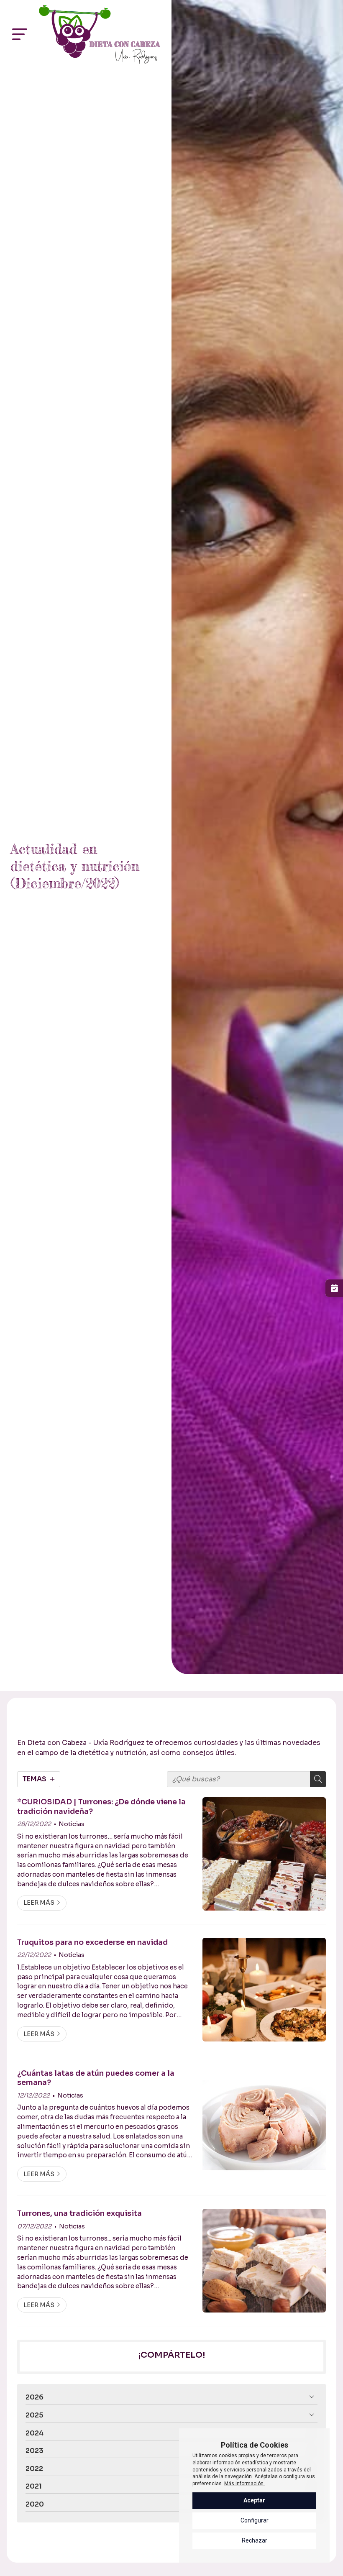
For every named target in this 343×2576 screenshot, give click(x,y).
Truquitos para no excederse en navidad (92, 1942)
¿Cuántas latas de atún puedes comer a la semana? (96, 2078)
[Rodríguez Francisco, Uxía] (100, 34)
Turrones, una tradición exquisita (79, 2213)
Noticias (72, 1824)
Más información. (244, 2484)
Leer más (39, 1903)
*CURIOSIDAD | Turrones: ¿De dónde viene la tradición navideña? (101, 1806)
